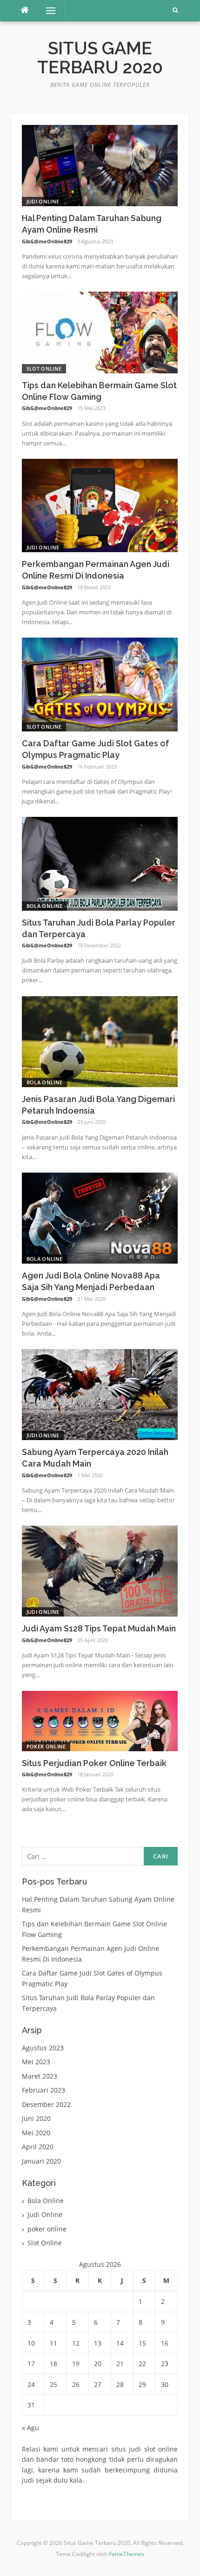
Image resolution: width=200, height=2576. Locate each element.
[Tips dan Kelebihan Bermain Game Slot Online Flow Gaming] (100, 332)
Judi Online (43, 201)
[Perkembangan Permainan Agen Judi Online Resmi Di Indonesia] (100, 505)
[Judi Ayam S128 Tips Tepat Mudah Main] (100, 1570)
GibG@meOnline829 (47, 241)
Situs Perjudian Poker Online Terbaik (94, 1763)
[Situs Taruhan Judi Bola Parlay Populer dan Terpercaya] (100, 863)
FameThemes (127, 2554)
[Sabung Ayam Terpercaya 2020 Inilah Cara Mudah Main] (100, 1394)
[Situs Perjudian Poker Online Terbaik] (100, 1720)
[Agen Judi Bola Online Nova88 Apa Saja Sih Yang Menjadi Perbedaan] (100, 1217)
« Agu (30, 2428)
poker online (46, 1746)
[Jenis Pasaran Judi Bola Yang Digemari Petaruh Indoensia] (100, 1041)
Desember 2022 (46, 2104)
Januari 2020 (41, 2161)
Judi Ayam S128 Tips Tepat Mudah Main (99, 1628)
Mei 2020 (36, 2133)
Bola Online (44, 906)
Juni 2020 (36, 2118)
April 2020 (38, 2147)
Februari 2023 (43, 2090)
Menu (47, 10)
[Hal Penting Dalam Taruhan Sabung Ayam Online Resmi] (100, 165)
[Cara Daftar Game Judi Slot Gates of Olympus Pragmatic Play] (100, 684)
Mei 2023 (36, 2062)
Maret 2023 (40, 2076)
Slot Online (44, 368)
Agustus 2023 (43, 2048)
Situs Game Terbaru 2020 (100, 58)
